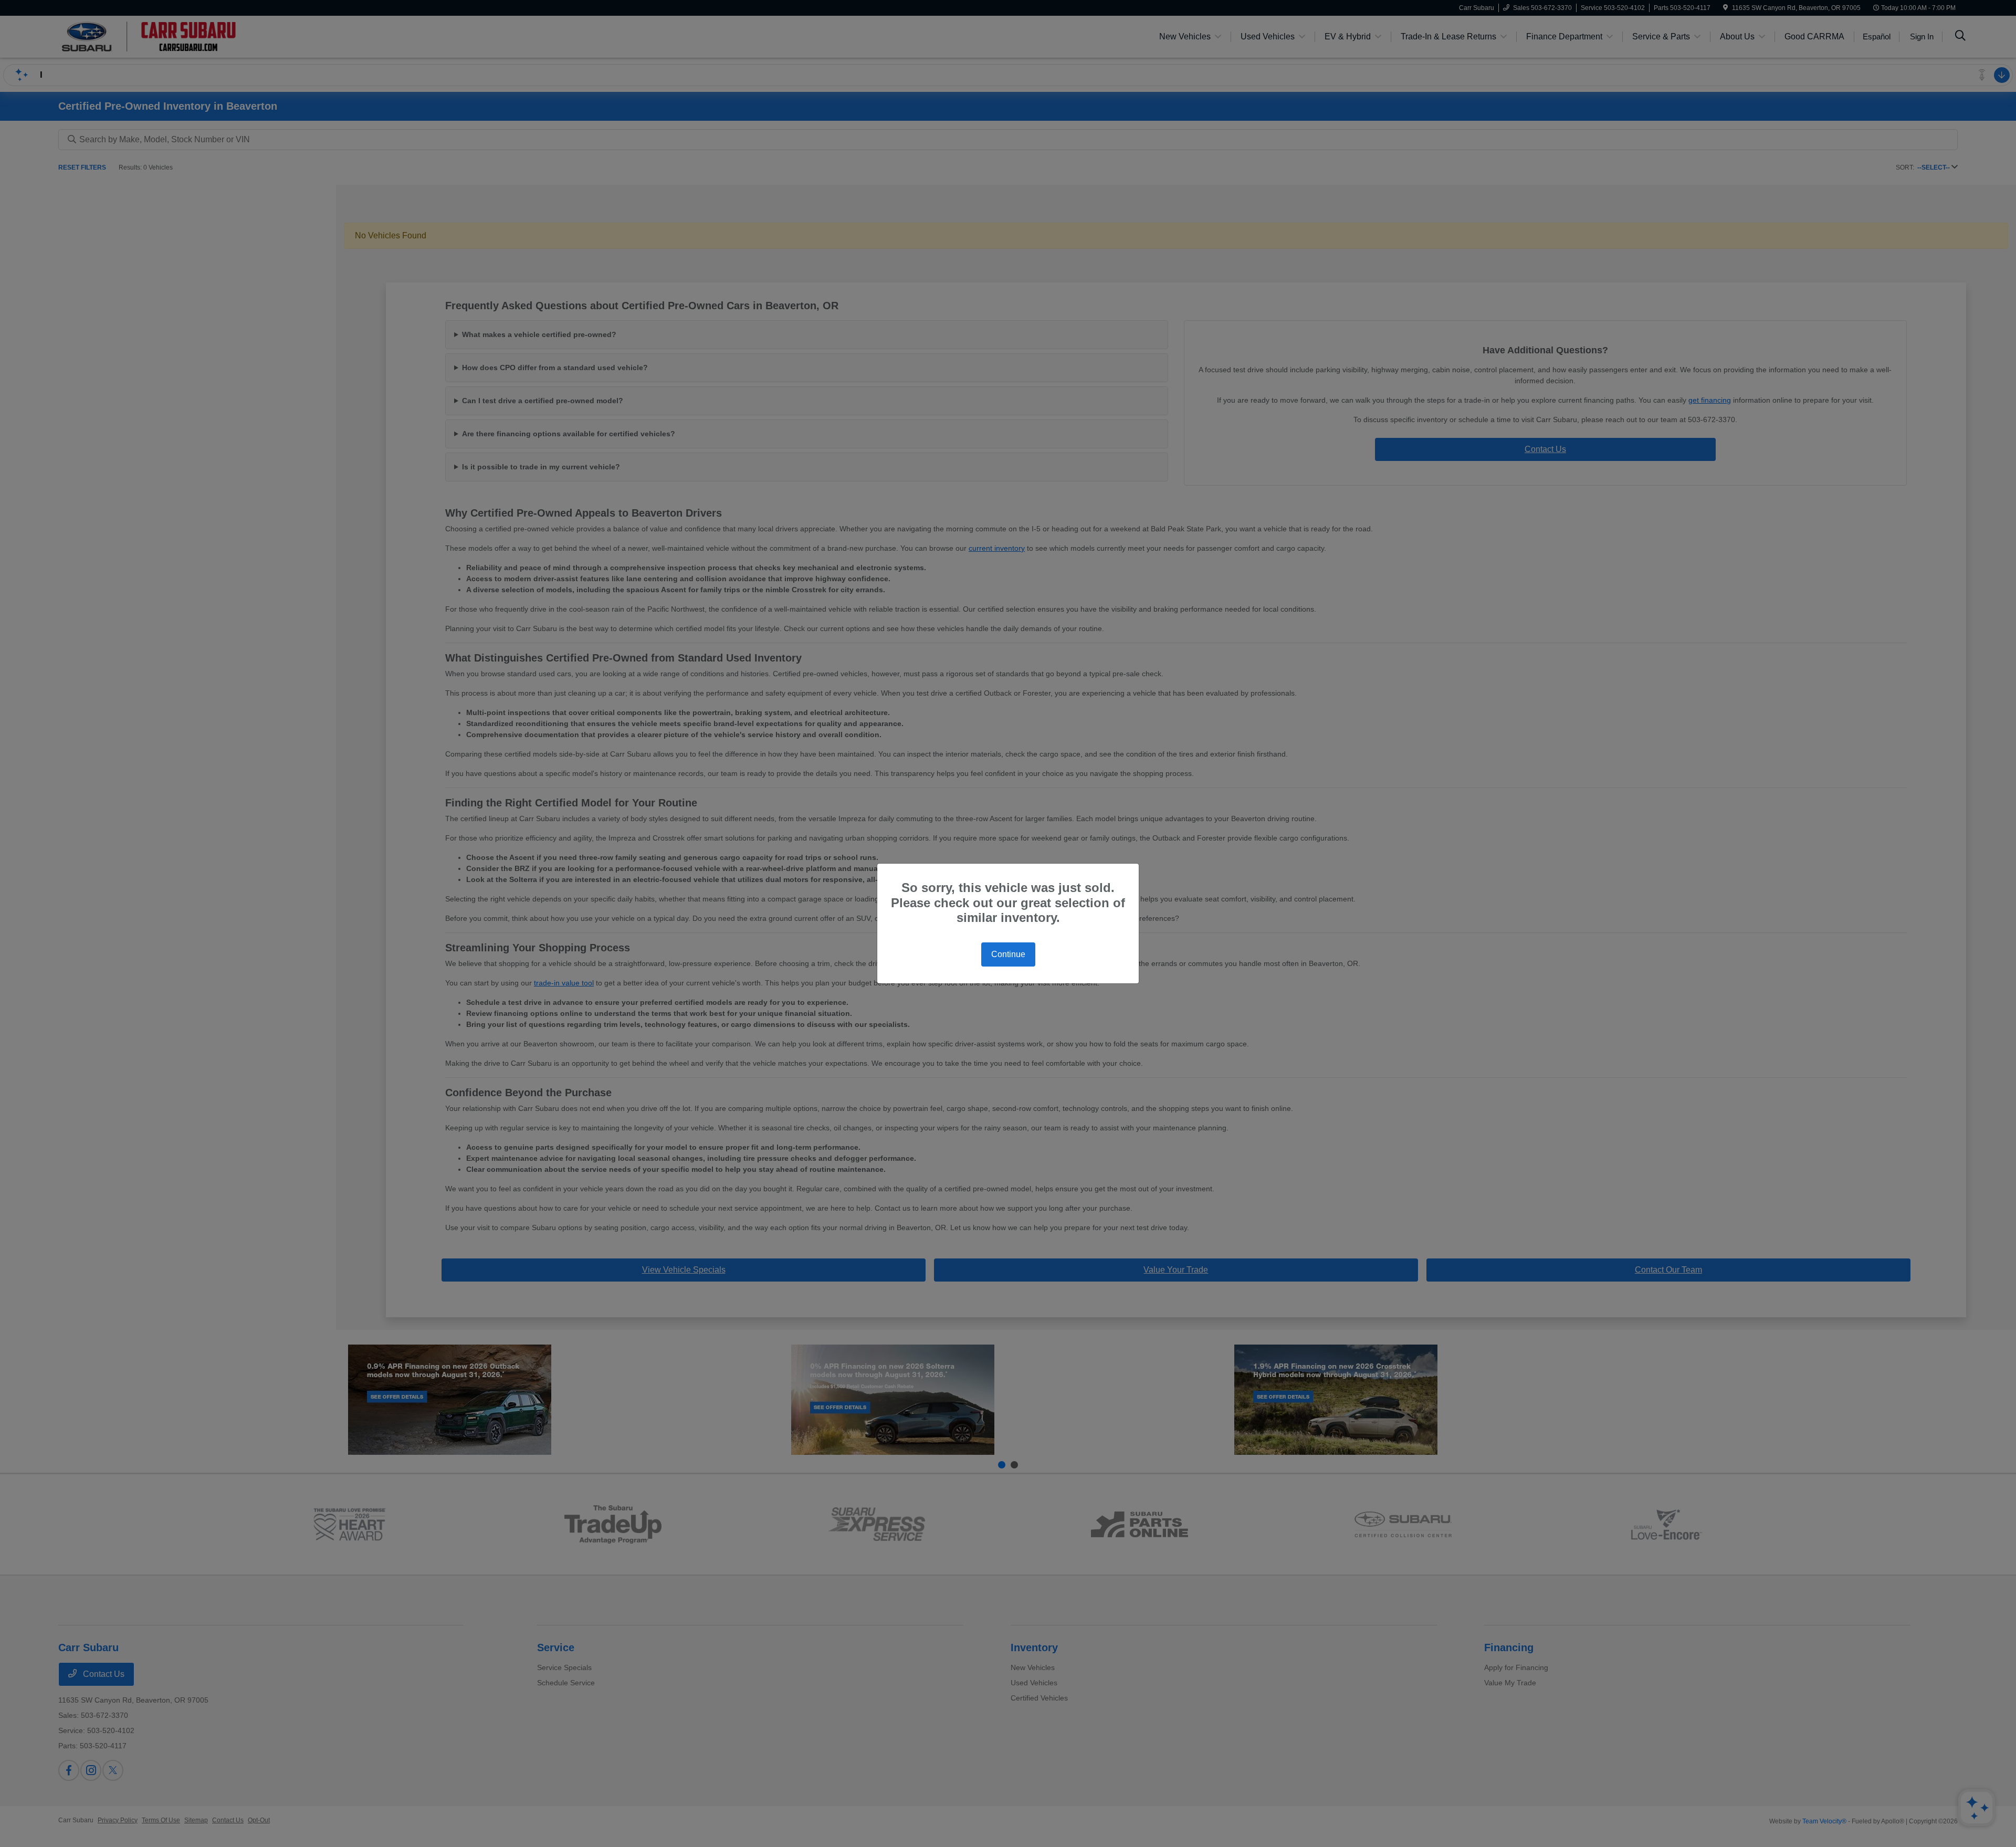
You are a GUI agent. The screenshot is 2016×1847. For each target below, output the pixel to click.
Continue (1008, 954)
